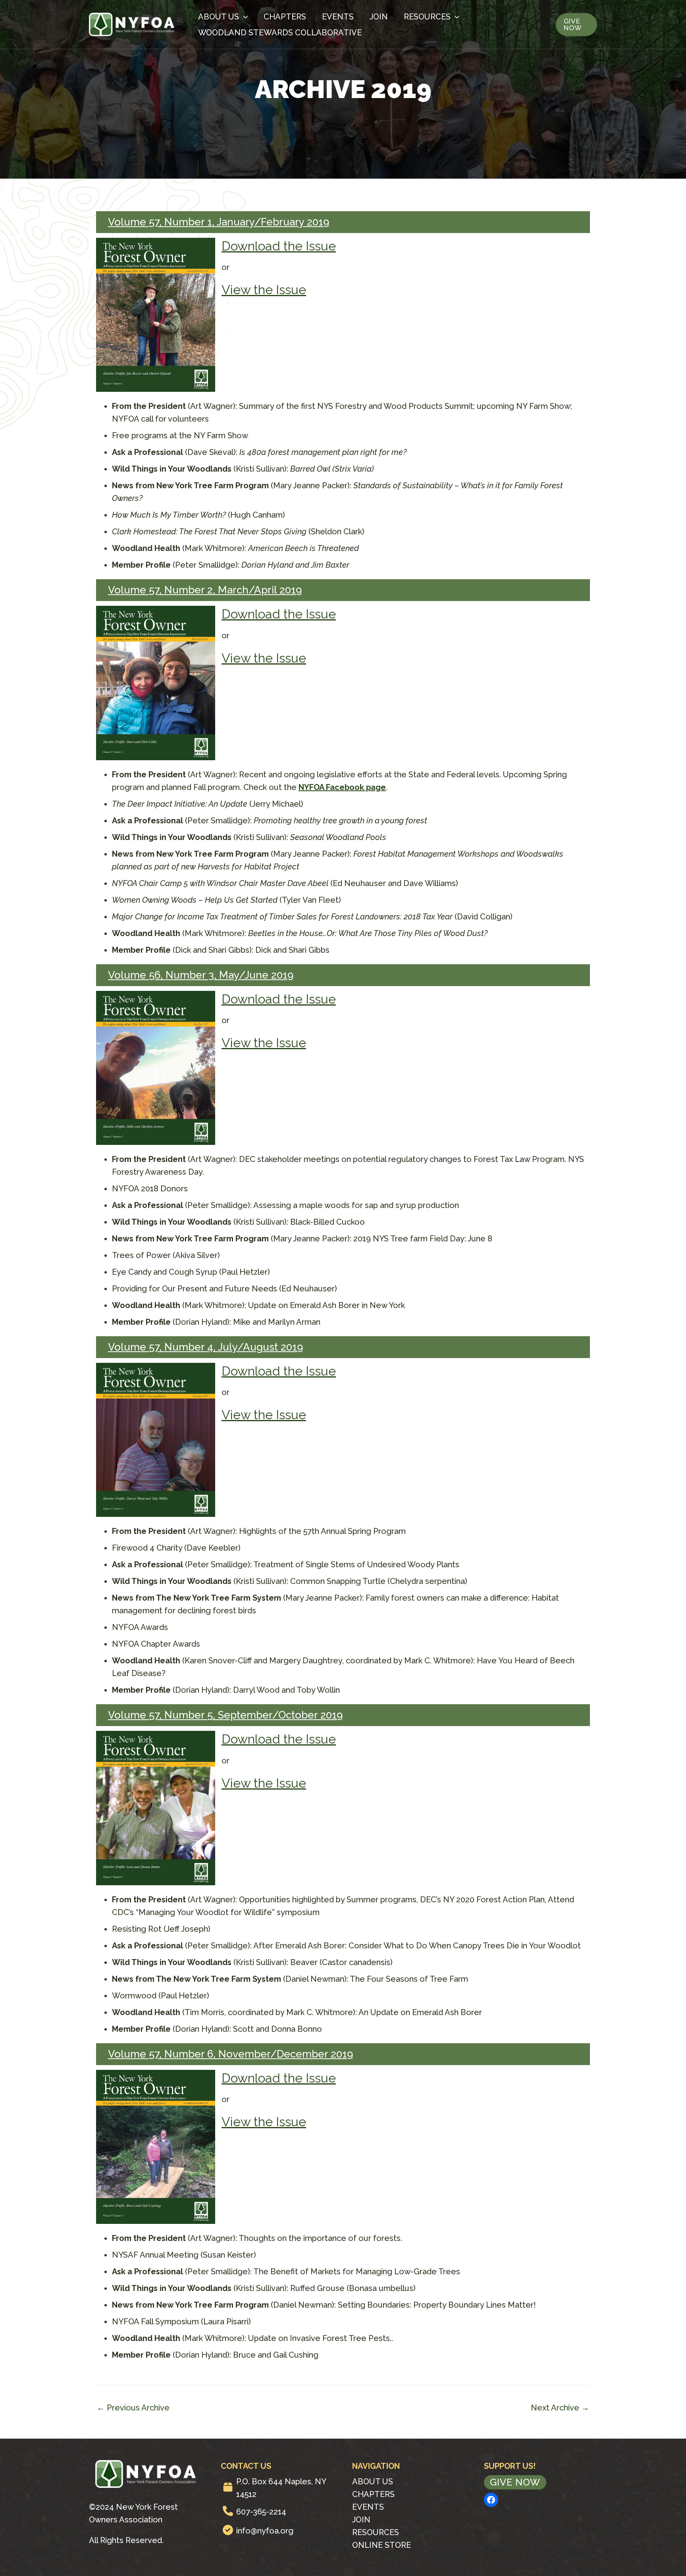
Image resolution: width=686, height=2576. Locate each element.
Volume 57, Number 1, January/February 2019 (219, 222)
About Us (219, 17)
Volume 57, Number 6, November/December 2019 (230, 2054)
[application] (243, 17)
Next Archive (560, 2408)
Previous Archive (133, 2408)
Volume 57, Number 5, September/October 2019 (225, 1715)
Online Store (382, 2545)
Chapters (285, 17)
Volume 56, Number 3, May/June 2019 (201, 975)
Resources (427, 17)
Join (379, 17)
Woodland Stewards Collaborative (280, 33)
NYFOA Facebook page (342, 787)
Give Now (515, 2482)
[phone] (228, 2511)
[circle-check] (228, 2530)
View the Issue (264, 290)
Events (338, 17)
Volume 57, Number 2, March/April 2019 (205, 590)
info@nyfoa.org (265, 2531)
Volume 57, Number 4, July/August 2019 (205, 1347)
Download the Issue (279, 246)
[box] (228, 2487)
